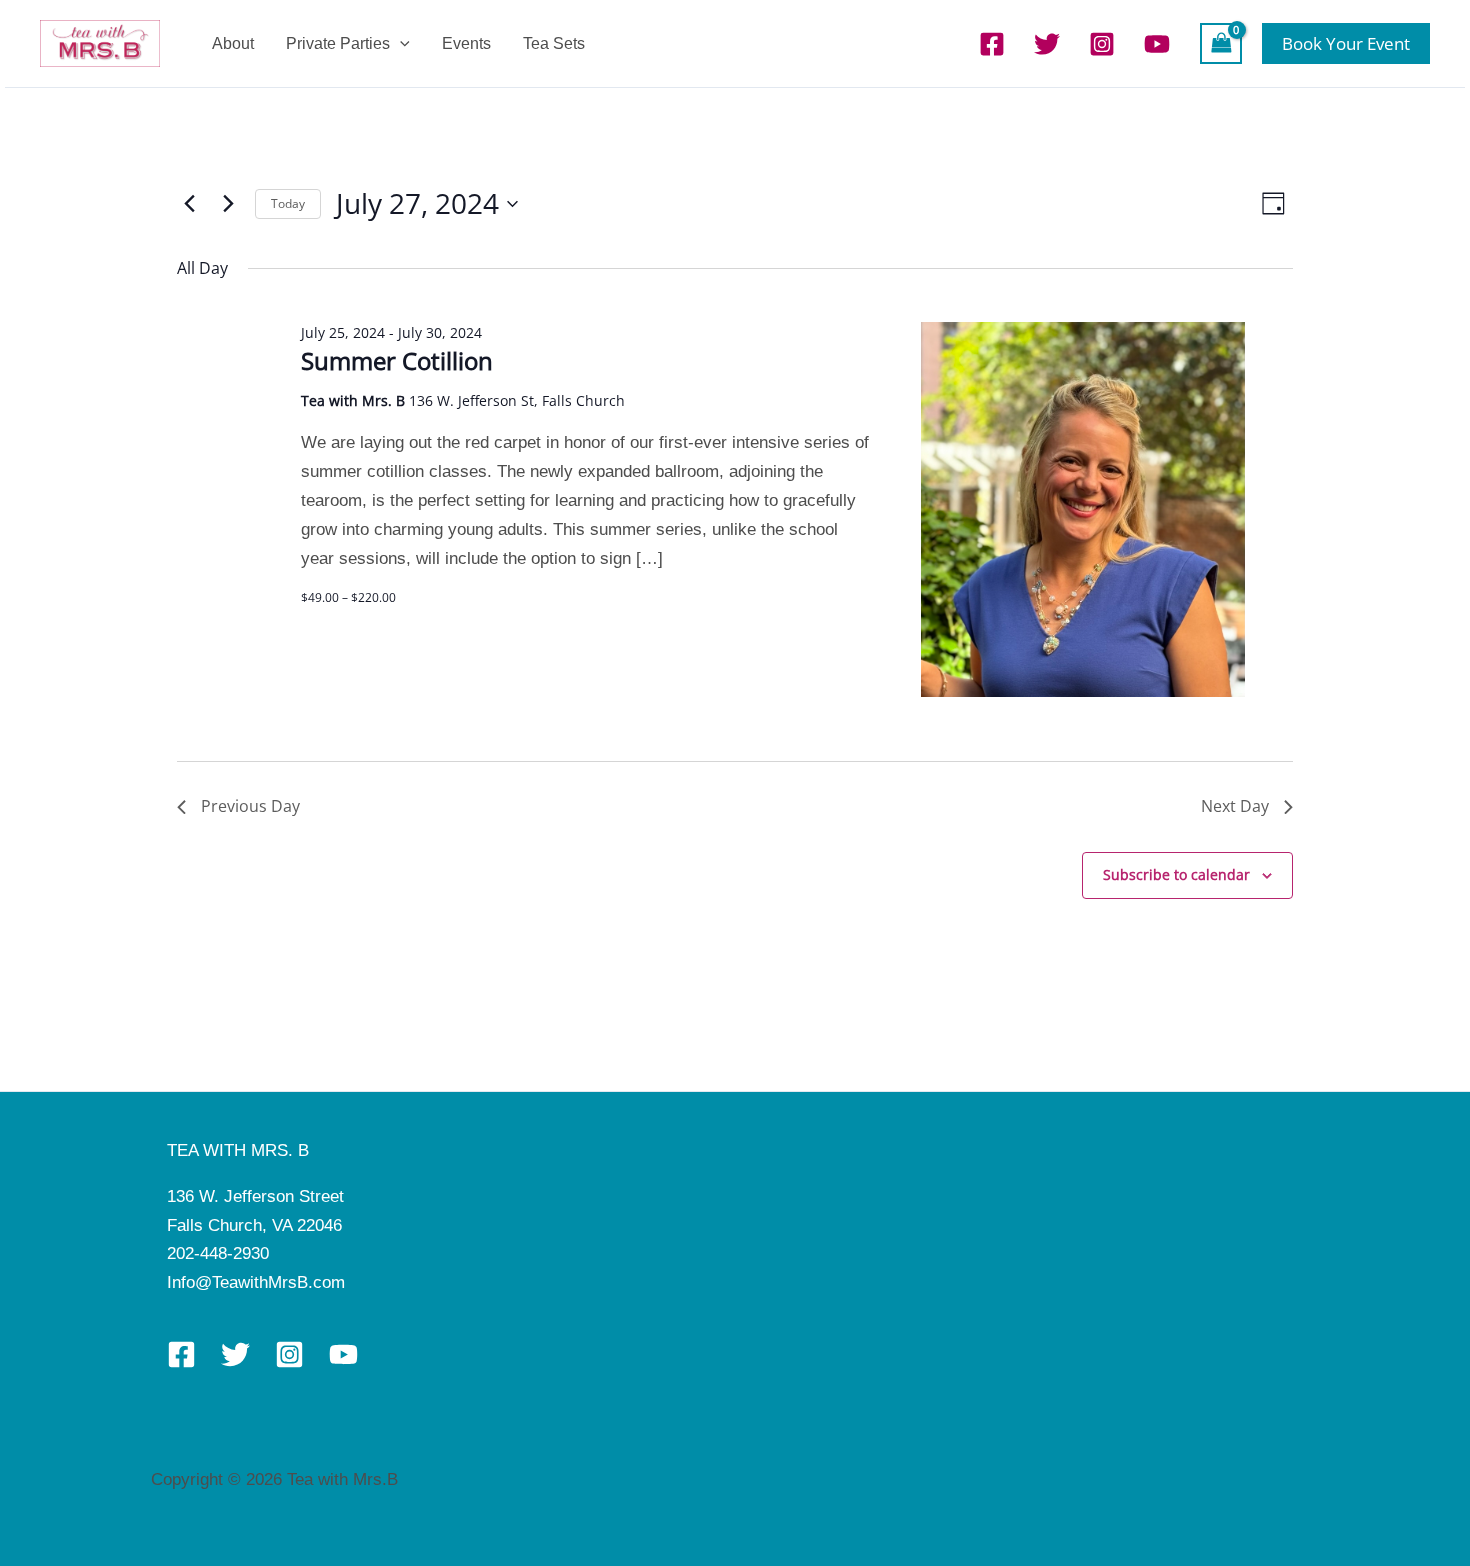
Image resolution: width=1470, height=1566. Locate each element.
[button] (400, 43)
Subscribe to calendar (1176, 874)
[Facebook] (992, 44)
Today (288, 203)
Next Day (1235, 806)
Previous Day (250, 806)
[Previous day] (189, 204)
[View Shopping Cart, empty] (1221, 43)
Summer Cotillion (397, 360)
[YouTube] (1157, 44)
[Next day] (228, 204)
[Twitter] (1047, 44)
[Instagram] (1102, 44)
